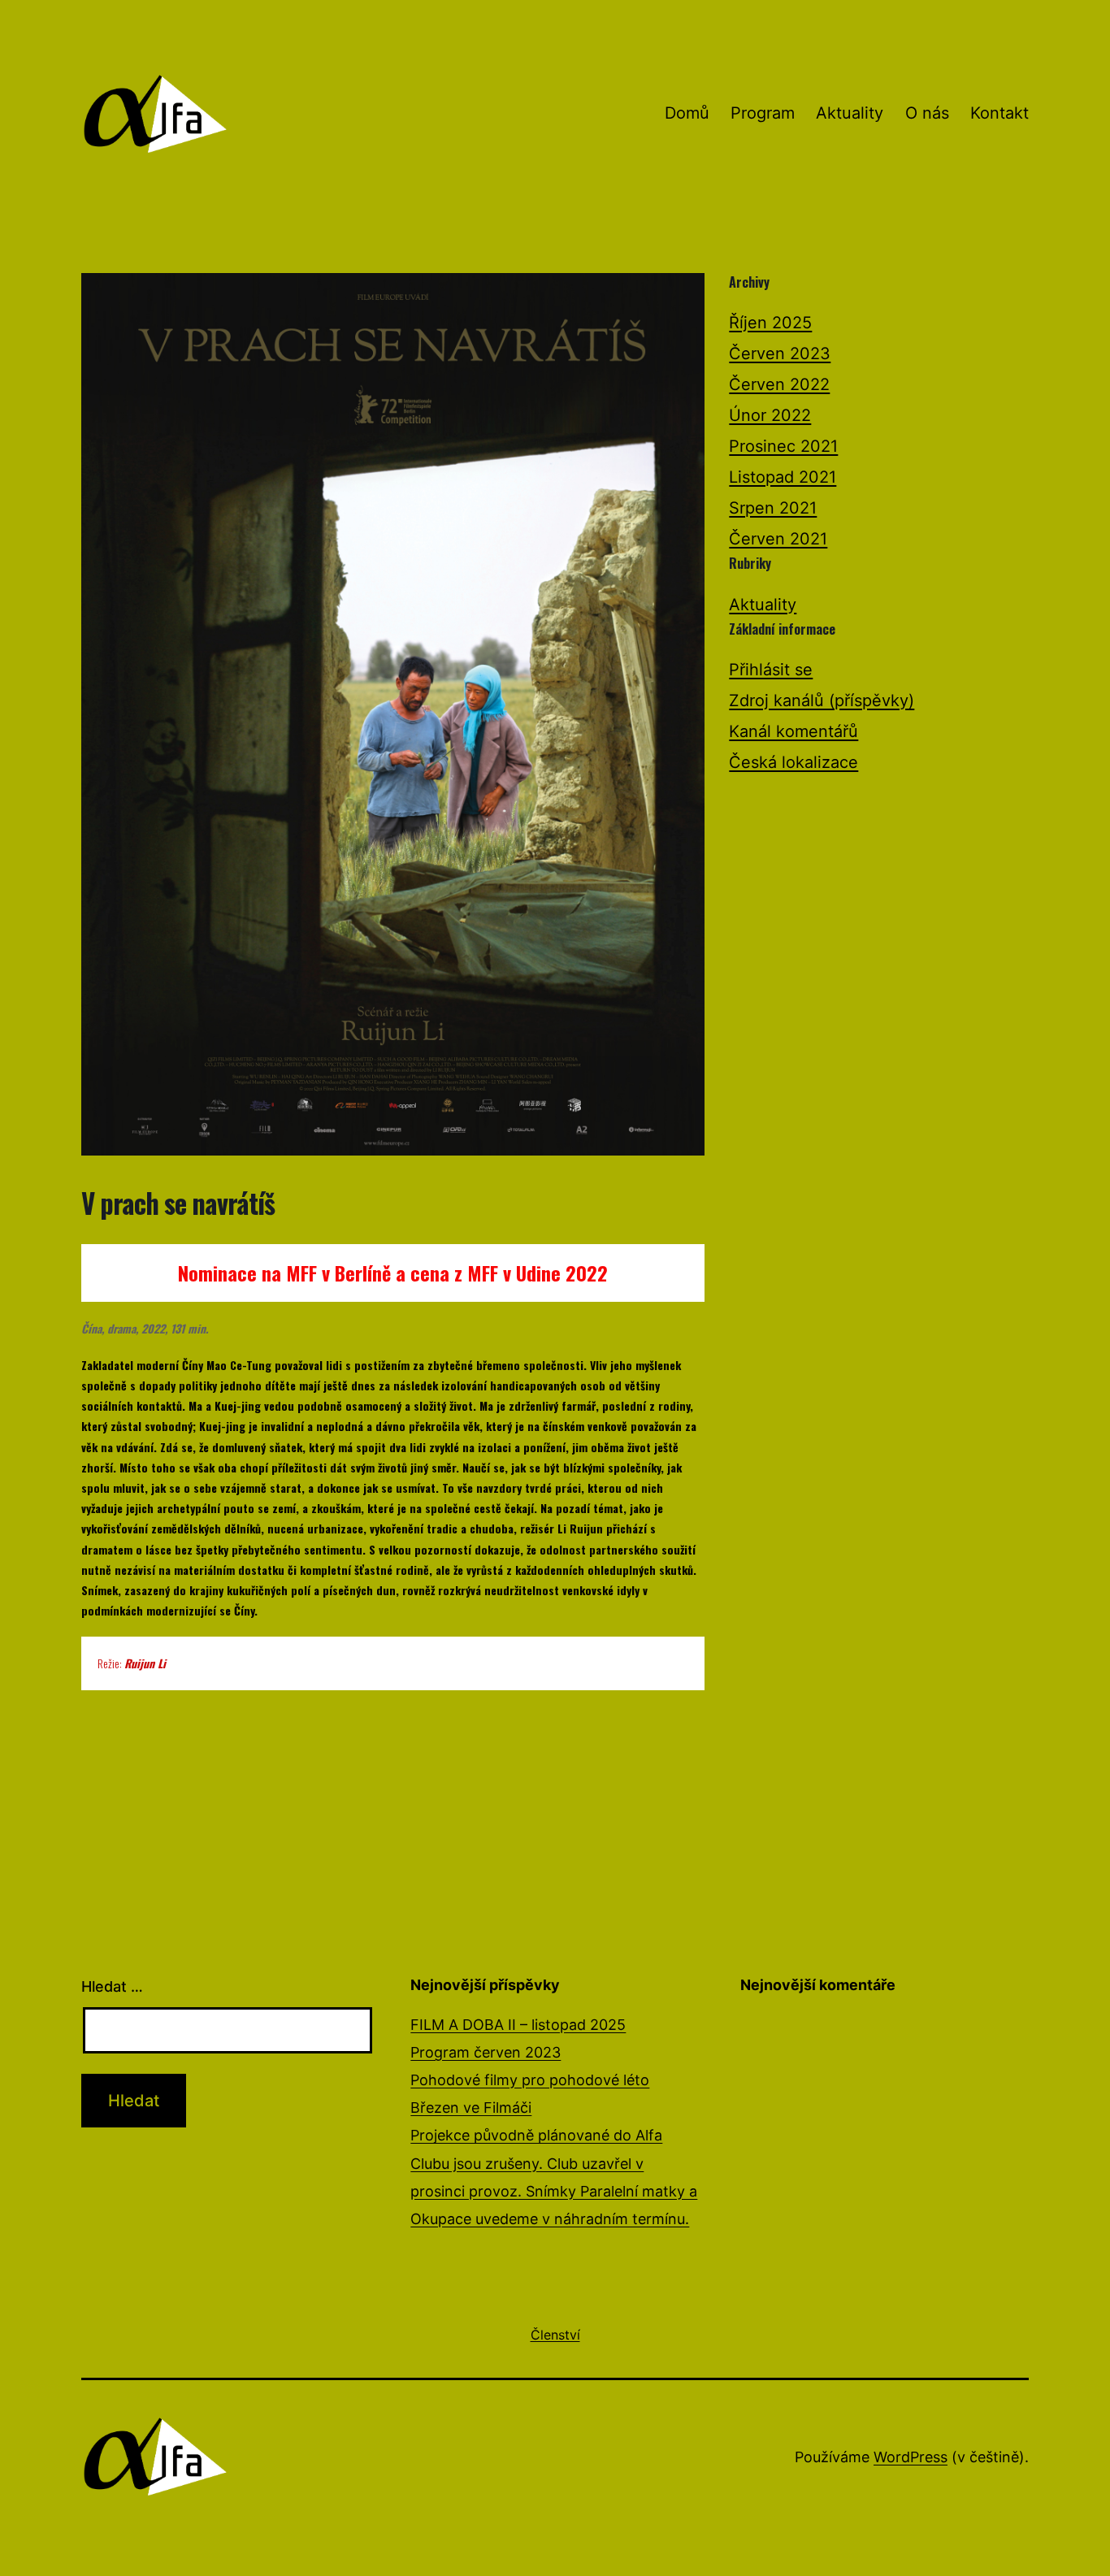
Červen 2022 (779, 384)
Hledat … (112, 1986)
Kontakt (999, 113)
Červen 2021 (778, 539)
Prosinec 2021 (783, 446)
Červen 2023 (780, 353)
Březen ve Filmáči (471, 2108)
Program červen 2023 (486, 2052)
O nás (927, 113)
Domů (687, 113)
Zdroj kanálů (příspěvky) (822, 700)
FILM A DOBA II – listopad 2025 (518, 2025)
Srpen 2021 (773, 508)
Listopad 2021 (783, 477)
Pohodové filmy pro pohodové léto (530, 2080)
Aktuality (850, 113)
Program (763, 113)
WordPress (911, 2457)
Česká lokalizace (793, 762)
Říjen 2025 (770, 323)
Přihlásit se (771, 670)
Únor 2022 (770, 415)
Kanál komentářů (793, 731)
